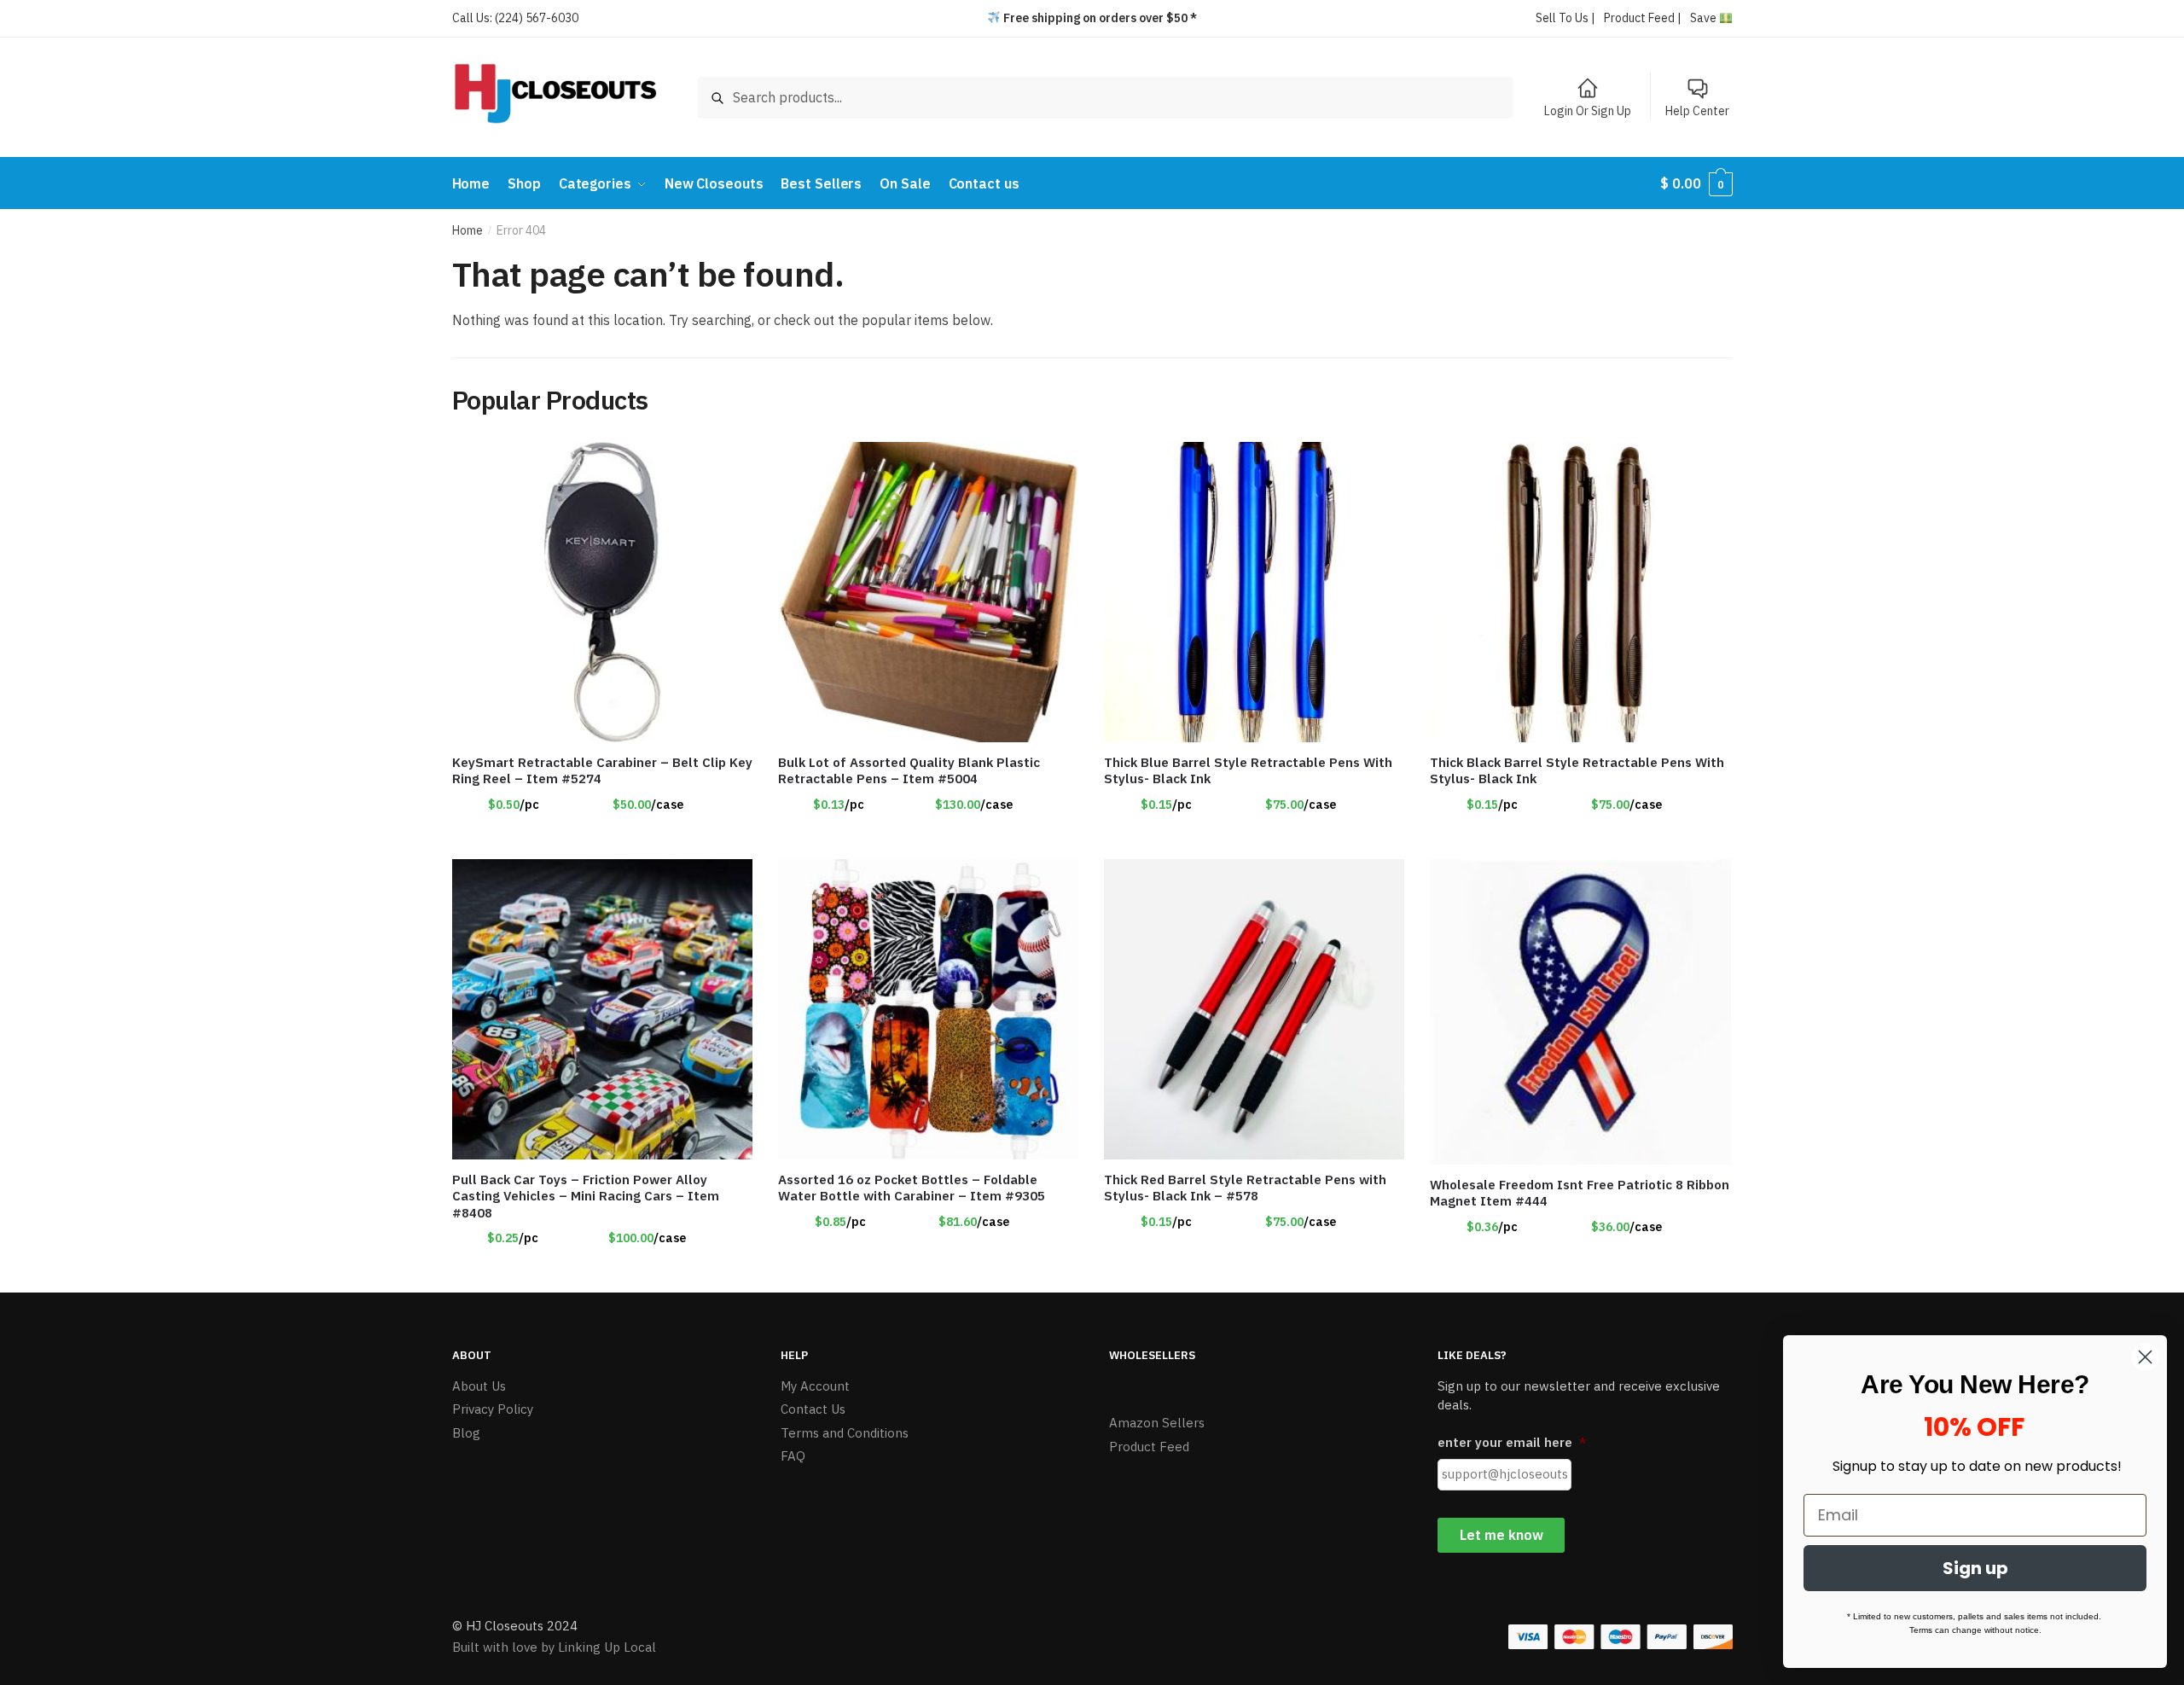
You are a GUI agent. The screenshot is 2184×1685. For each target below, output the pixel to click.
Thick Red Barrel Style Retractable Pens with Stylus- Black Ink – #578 (1245, 1188)
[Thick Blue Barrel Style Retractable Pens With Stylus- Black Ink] (1254, 592)
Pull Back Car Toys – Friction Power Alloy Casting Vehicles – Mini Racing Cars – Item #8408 (586, 1196)
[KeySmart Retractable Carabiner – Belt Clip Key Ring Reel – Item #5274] (602, 592)
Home (468, 230)
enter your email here (1512, 1442)
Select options (602, 839)
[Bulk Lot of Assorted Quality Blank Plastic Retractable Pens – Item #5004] (928, 592)
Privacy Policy (493, 1409)
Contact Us (813, 1409)
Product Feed (1149, 1447)
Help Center (1697, 111)
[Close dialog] (2145, 1357)
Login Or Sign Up (1588, 111)
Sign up (1975, 1568)
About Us (479, 1386)
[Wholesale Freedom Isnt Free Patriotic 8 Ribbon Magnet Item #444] (1580, 1012)
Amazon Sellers (1157, 1423)
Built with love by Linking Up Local (554, 1647)
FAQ (793, 1456)
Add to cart (928, 839)
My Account (815, 1386)
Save (1705, 18)
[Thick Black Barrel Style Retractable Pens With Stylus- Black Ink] (1580, 592)
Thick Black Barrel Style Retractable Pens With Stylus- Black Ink (1577, 771)
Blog (466, 1433)
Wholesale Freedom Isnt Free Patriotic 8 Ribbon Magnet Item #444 (1580, 1193)
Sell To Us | (1565, 18)
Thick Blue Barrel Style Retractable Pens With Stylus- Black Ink (1248, 771)
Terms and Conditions (845, 1433)
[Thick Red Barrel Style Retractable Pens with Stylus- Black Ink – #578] (1254, 1009)
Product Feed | (1643, 18)
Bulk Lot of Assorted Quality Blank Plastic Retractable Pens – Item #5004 (909, 771)
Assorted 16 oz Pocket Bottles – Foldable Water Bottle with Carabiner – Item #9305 (912, 1188)
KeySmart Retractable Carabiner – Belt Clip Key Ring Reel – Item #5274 (602, 771)
